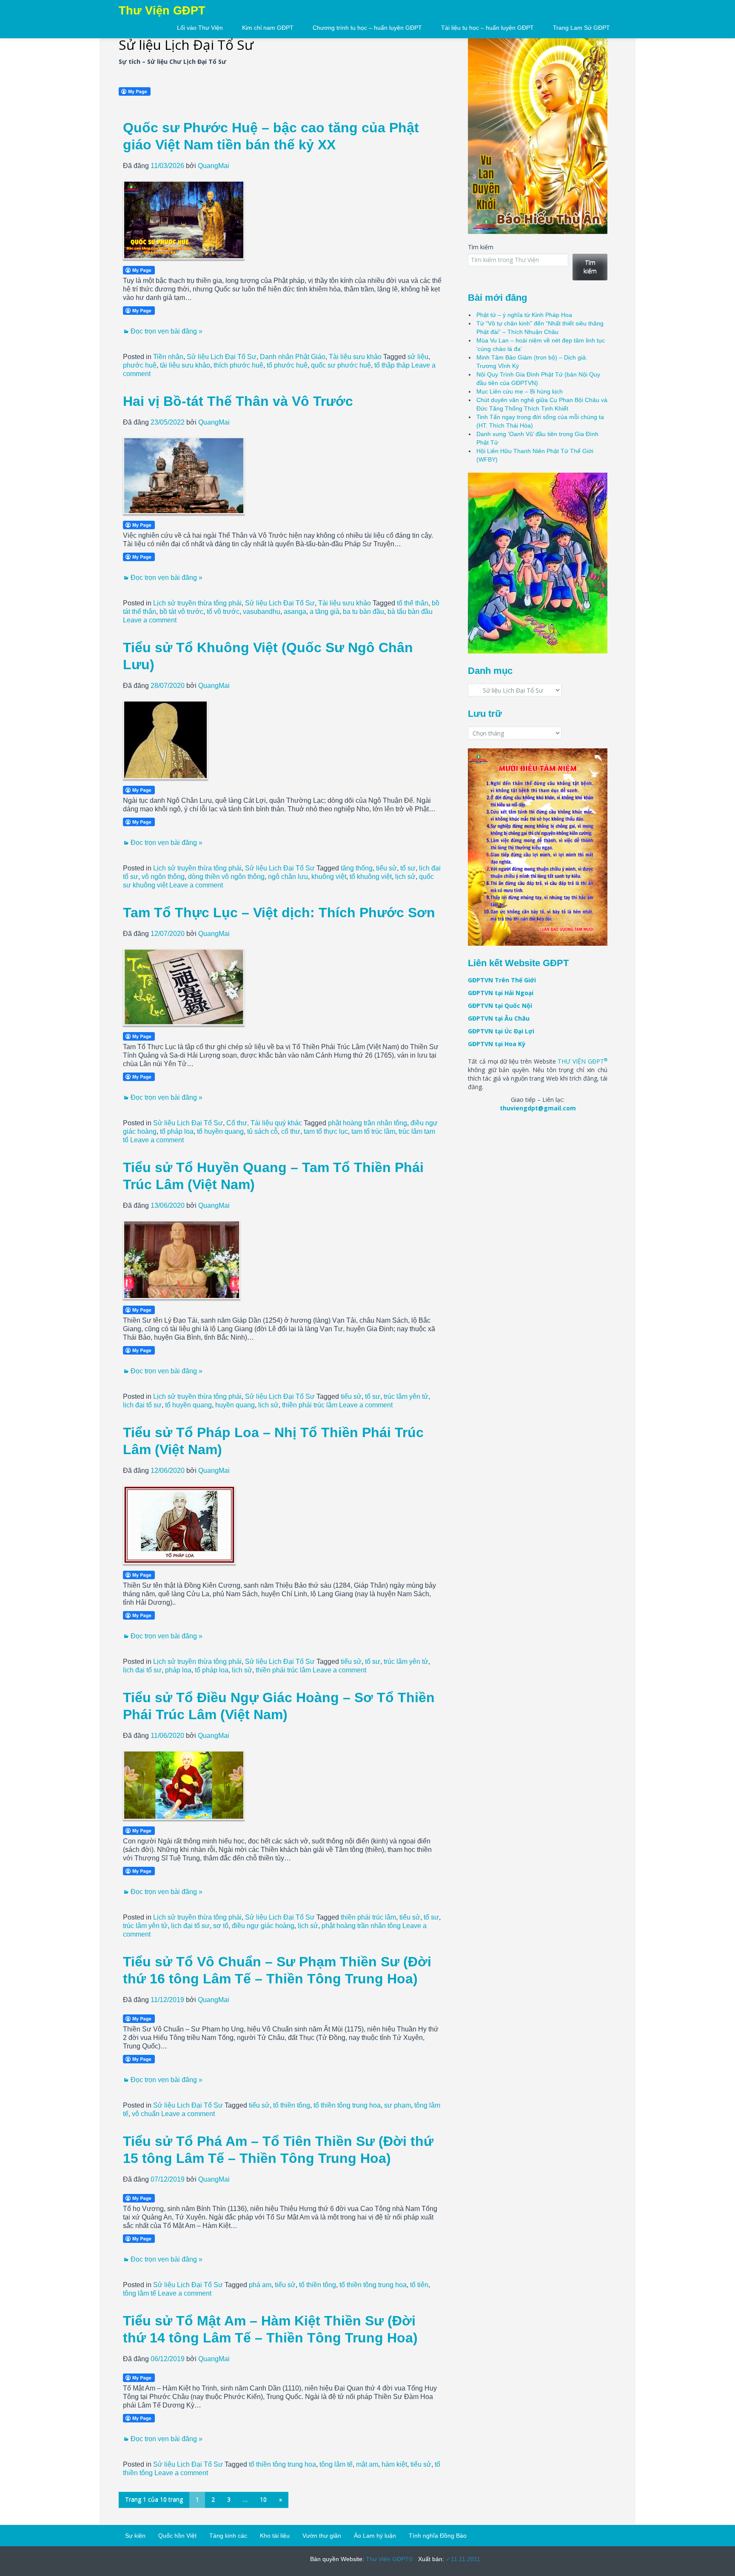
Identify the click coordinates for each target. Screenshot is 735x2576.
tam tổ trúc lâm (373, 1131)
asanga (295, 612)
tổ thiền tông (292, 2105)
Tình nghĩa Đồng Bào (438, 2536)
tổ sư (408, 868)
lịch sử (405, 877)
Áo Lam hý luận (375, 2536)
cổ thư (291, 1131)
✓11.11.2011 (462, 2559)
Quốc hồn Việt (177, 2536)
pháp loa (178, 1670)
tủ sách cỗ (262, 1131)
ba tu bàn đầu (363, 612)
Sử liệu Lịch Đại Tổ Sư (222, 357)
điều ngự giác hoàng (263, 1926)
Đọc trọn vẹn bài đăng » (167, 331)
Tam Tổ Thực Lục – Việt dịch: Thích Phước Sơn (279, 913)
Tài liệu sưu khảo (355, 357)
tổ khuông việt (371, 877)
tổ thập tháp (392, 365)
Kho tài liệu (275, 2536)
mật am (367, 2464)
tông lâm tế (140, 2293)
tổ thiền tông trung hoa (347, 2105)
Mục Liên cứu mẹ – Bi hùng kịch (520, 391)
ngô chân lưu (288, 877)
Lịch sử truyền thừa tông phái (197, 603)
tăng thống (357, 868)
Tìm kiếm (481, 247)
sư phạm (397, 2105)
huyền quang (235, 1405)
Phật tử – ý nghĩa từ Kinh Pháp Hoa (524, 315)
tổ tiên (419, 2285)
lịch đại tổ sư (142, 1405)
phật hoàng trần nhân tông (367, 1123)
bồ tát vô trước (181, 612)
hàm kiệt (394, 2464)
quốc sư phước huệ (341, 365)
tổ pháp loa (177, 1131)
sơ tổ (221, 1926)
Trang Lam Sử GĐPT (581, 28)
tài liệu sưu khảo (185, 365)
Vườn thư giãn (322, 2536)
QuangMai (214, 166)
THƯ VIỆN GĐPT (583, 1061)
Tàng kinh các (228, 2536)
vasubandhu (262, 612)
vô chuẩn (146, 2114)
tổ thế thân (413, 603)
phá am (260, 2285)
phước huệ (140, 365)
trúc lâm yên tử (406, 1396)
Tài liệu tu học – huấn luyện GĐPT (487, 28)
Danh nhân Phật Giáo (293, 357)
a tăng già (325, 612)
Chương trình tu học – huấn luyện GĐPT (367, 28)
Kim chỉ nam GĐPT (268, 28)
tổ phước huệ (287, 365)
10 (263, 2499)
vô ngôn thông (163, 877)
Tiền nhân (168, 357)
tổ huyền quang (220, 1131)
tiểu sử (386, 868)
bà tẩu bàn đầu (410, 612)
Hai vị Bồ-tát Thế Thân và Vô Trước (238, 401)
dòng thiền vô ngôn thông (226, 877)
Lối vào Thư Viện (200, 28)
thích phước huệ (238, 365)
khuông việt (329, 877)
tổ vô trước (223, 612)
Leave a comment (150, 620)
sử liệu (418, 357)
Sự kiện (135, 2536)
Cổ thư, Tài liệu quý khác (264, 1123)
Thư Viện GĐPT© (389, 2559)
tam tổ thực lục (326, 1131)
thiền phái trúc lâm (310, 1405)
